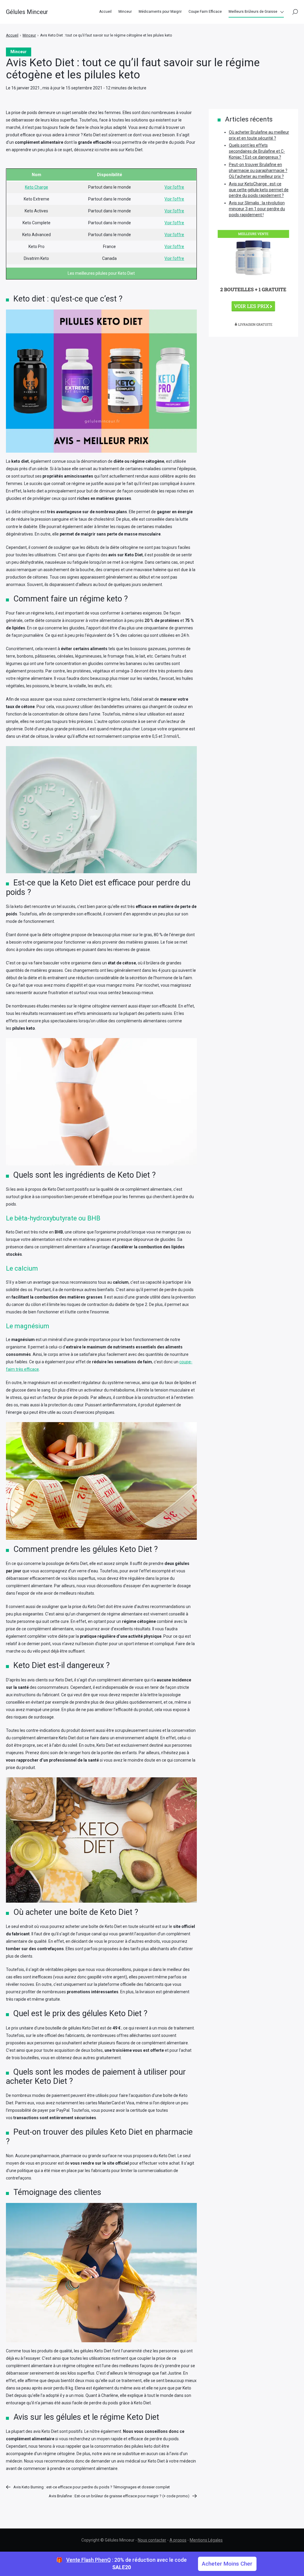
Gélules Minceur (27, 12)
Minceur (125, 12)
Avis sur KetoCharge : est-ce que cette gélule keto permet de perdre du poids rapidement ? (259, 190)
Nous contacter (152, 2540)
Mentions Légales (206, 2540)
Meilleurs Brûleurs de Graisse (253, 12)
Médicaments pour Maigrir (160, 12)
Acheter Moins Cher (227, 2564)
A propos (178, 2540)
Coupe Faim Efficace (205, 12)
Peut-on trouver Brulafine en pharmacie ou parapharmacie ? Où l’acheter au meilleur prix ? (258, 170)
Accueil (105, 12)
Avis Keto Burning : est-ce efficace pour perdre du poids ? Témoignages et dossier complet (92, 2487)
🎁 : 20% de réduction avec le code (121, 2564)
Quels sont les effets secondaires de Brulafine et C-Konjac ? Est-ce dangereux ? (257, 151)
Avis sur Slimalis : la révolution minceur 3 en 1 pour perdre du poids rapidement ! (257, 209)
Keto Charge (37, 187)
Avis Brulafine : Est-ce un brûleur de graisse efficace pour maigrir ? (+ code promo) (119, 2496)
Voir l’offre (174, 187)
